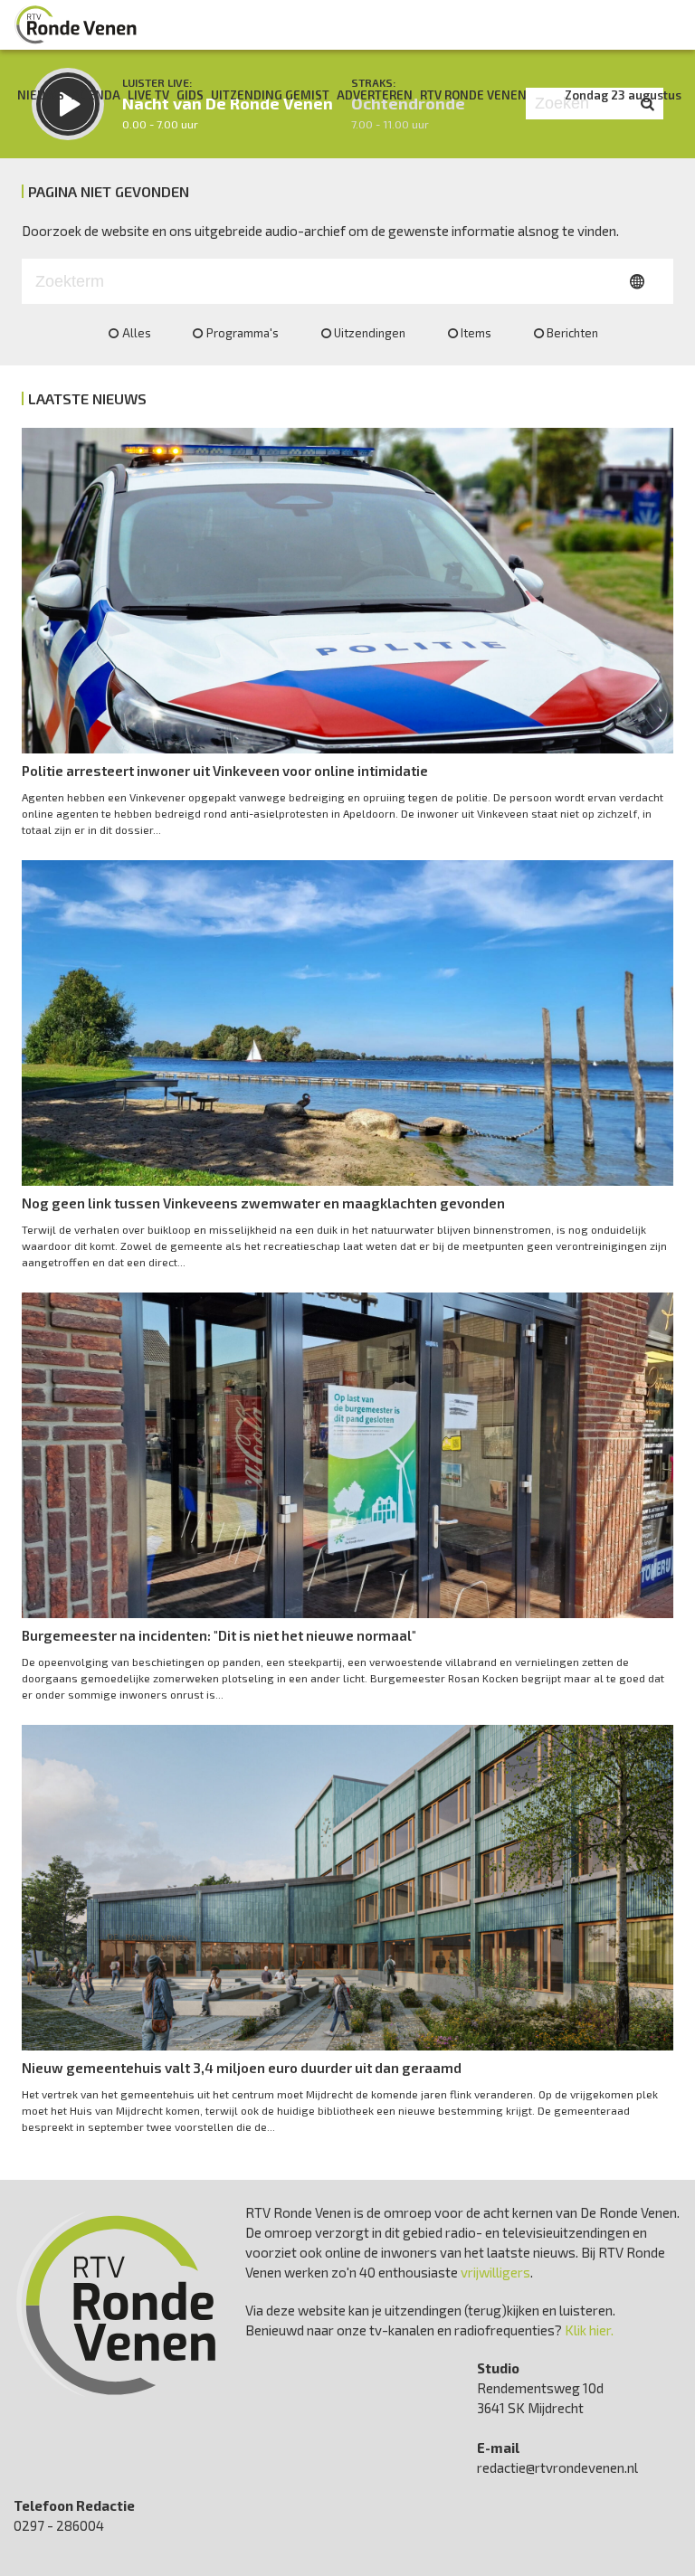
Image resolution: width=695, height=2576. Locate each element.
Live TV (148, 95)
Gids (190, 95)
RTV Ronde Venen (473, 95)
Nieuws (41, 95)
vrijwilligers (495, 2272)
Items (476, 333)
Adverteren (375, 95)
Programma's (243, 333)
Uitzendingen (370, 333)
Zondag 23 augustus (623, 95)
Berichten (572, 333)
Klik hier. (589, 2330)
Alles (137, 333)
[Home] (76, 24)
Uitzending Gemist (270, 95)
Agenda (96, 95)
